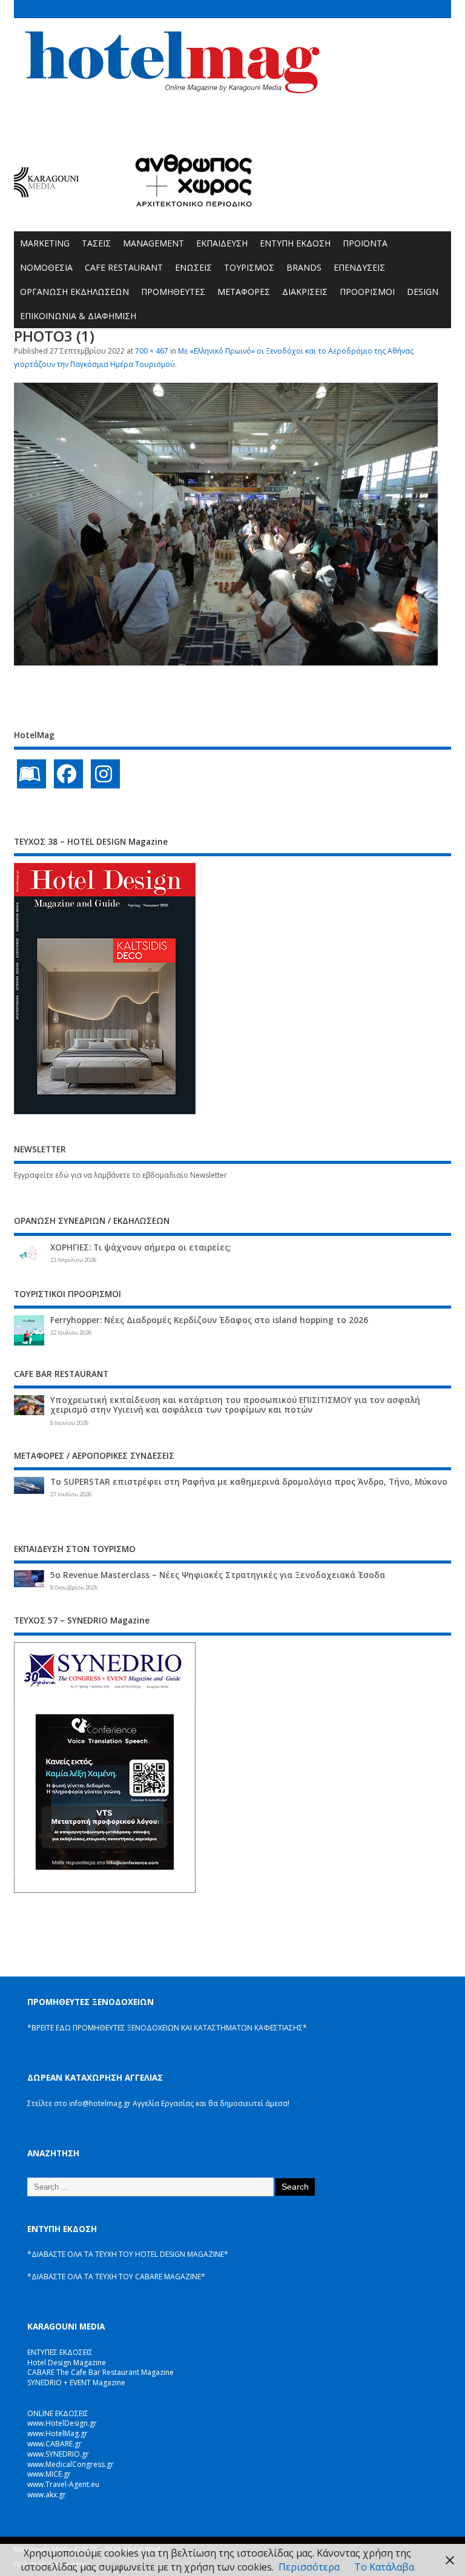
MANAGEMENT (153, 243)
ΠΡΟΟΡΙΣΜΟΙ (367, 292)
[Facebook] (68, 774)
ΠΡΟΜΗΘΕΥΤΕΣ (173, 292)
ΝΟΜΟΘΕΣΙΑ (46, 267)
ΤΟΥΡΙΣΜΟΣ (249, 267)
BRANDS (304, 267)
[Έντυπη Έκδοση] (31, 774)
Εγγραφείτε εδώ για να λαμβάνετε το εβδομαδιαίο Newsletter (120, 1175)
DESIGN (423, 292)
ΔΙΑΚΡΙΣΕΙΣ (305, 292)
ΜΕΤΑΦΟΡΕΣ (244, 292)
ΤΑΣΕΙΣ (96, 243)
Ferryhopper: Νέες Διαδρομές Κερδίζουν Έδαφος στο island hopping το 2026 (209, 1320)
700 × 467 (152, 351)
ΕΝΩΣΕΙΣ (193, 267)
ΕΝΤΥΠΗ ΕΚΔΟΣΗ (295, 243)
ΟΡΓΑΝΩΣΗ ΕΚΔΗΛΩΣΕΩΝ (74, 292)
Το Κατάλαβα (384, 2567)
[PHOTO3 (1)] (226, 662)
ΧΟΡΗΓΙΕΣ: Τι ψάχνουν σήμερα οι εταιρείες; (140, 1247)
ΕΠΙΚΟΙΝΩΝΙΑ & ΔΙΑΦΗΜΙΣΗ (78, 316)
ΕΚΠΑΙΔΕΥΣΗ (222, 243)
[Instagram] (105, 774)
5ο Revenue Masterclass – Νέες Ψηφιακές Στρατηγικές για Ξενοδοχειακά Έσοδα (218, 1575)
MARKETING (45, 243)
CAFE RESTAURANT (124, 267)
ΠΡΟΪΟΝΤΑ (365, 243)
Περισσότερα (309, 2567)
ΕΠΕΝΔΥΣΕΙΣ (359, 267)
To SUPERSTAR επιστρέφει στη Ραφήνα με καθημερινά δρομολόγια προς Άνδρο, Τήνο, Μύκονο (249, 1482)
